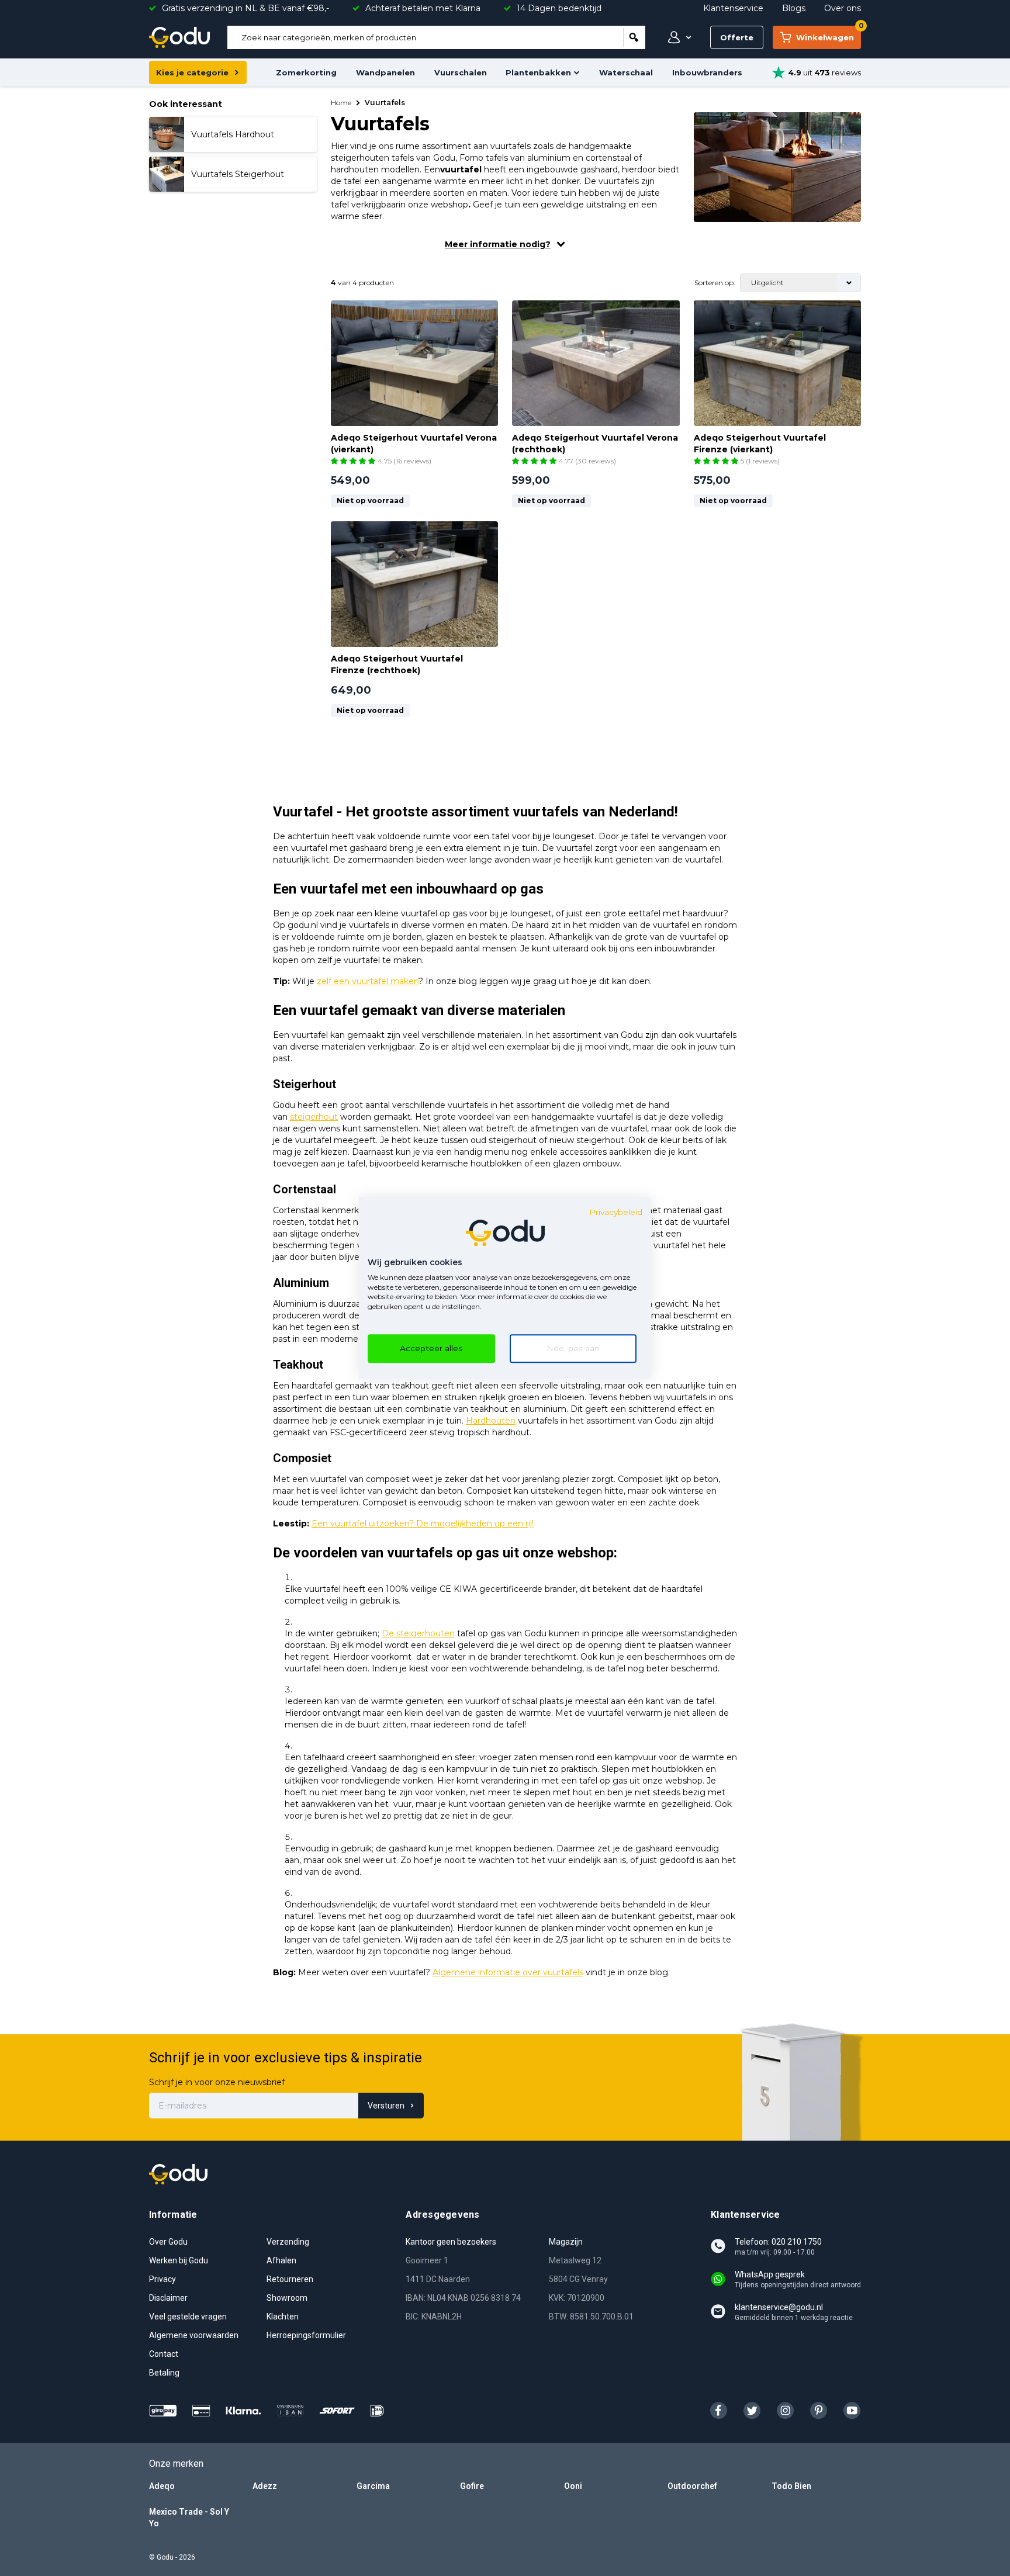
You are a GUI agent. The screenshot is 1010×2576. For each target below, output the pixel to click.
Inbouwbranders (707, 72)
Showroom (287, 2298)
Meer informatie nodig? (498, 244)
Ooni (573, 2486)
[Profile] (677, 37)
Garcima (373, 2486)
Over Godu (168, 2242)
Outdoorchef (692, 2486)
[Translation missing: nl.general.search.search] (634, 37)
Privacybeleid (616, 1212)
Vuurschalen (461, 72)
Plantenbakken (538, 72)
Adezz (265, 2486)
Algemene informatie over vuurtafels (508, 1972)
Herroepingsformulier (306, 2335)
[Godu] (179, 37)
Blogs (794, 8)
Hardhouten (491, 1421)
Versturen (386, 2106)
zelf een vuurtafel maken (368, 981)
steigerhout (314, 1117)
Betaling (164, 2373)
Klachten (283, 2317)
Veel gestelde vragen (188, 2317)
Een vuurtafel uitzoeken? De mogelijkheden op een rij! (423, 1524)
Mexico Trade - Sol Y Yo (189, 2518)
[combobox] (425, 37)
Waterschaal (626, 72)
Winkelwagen (829, 34)
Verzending (288, 2242)
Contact (164, 2354)
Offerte (737, 37)
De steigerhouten (418, 1633)
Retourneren (290, 2279)
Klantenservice (733, 8)
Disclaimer (168, 2298)
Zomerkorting (306, 72)
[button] (354, 461)
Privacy (162, 2279)
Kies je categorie (192, 72)
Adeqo (162, 2486)
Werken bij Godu (179, 2260)
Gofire (472, 2486)
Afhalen (281, 2260)
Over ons (843, 8)
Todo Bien (791, 2486)
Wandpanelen (385, 72)
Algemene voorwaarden (194, 2335)
